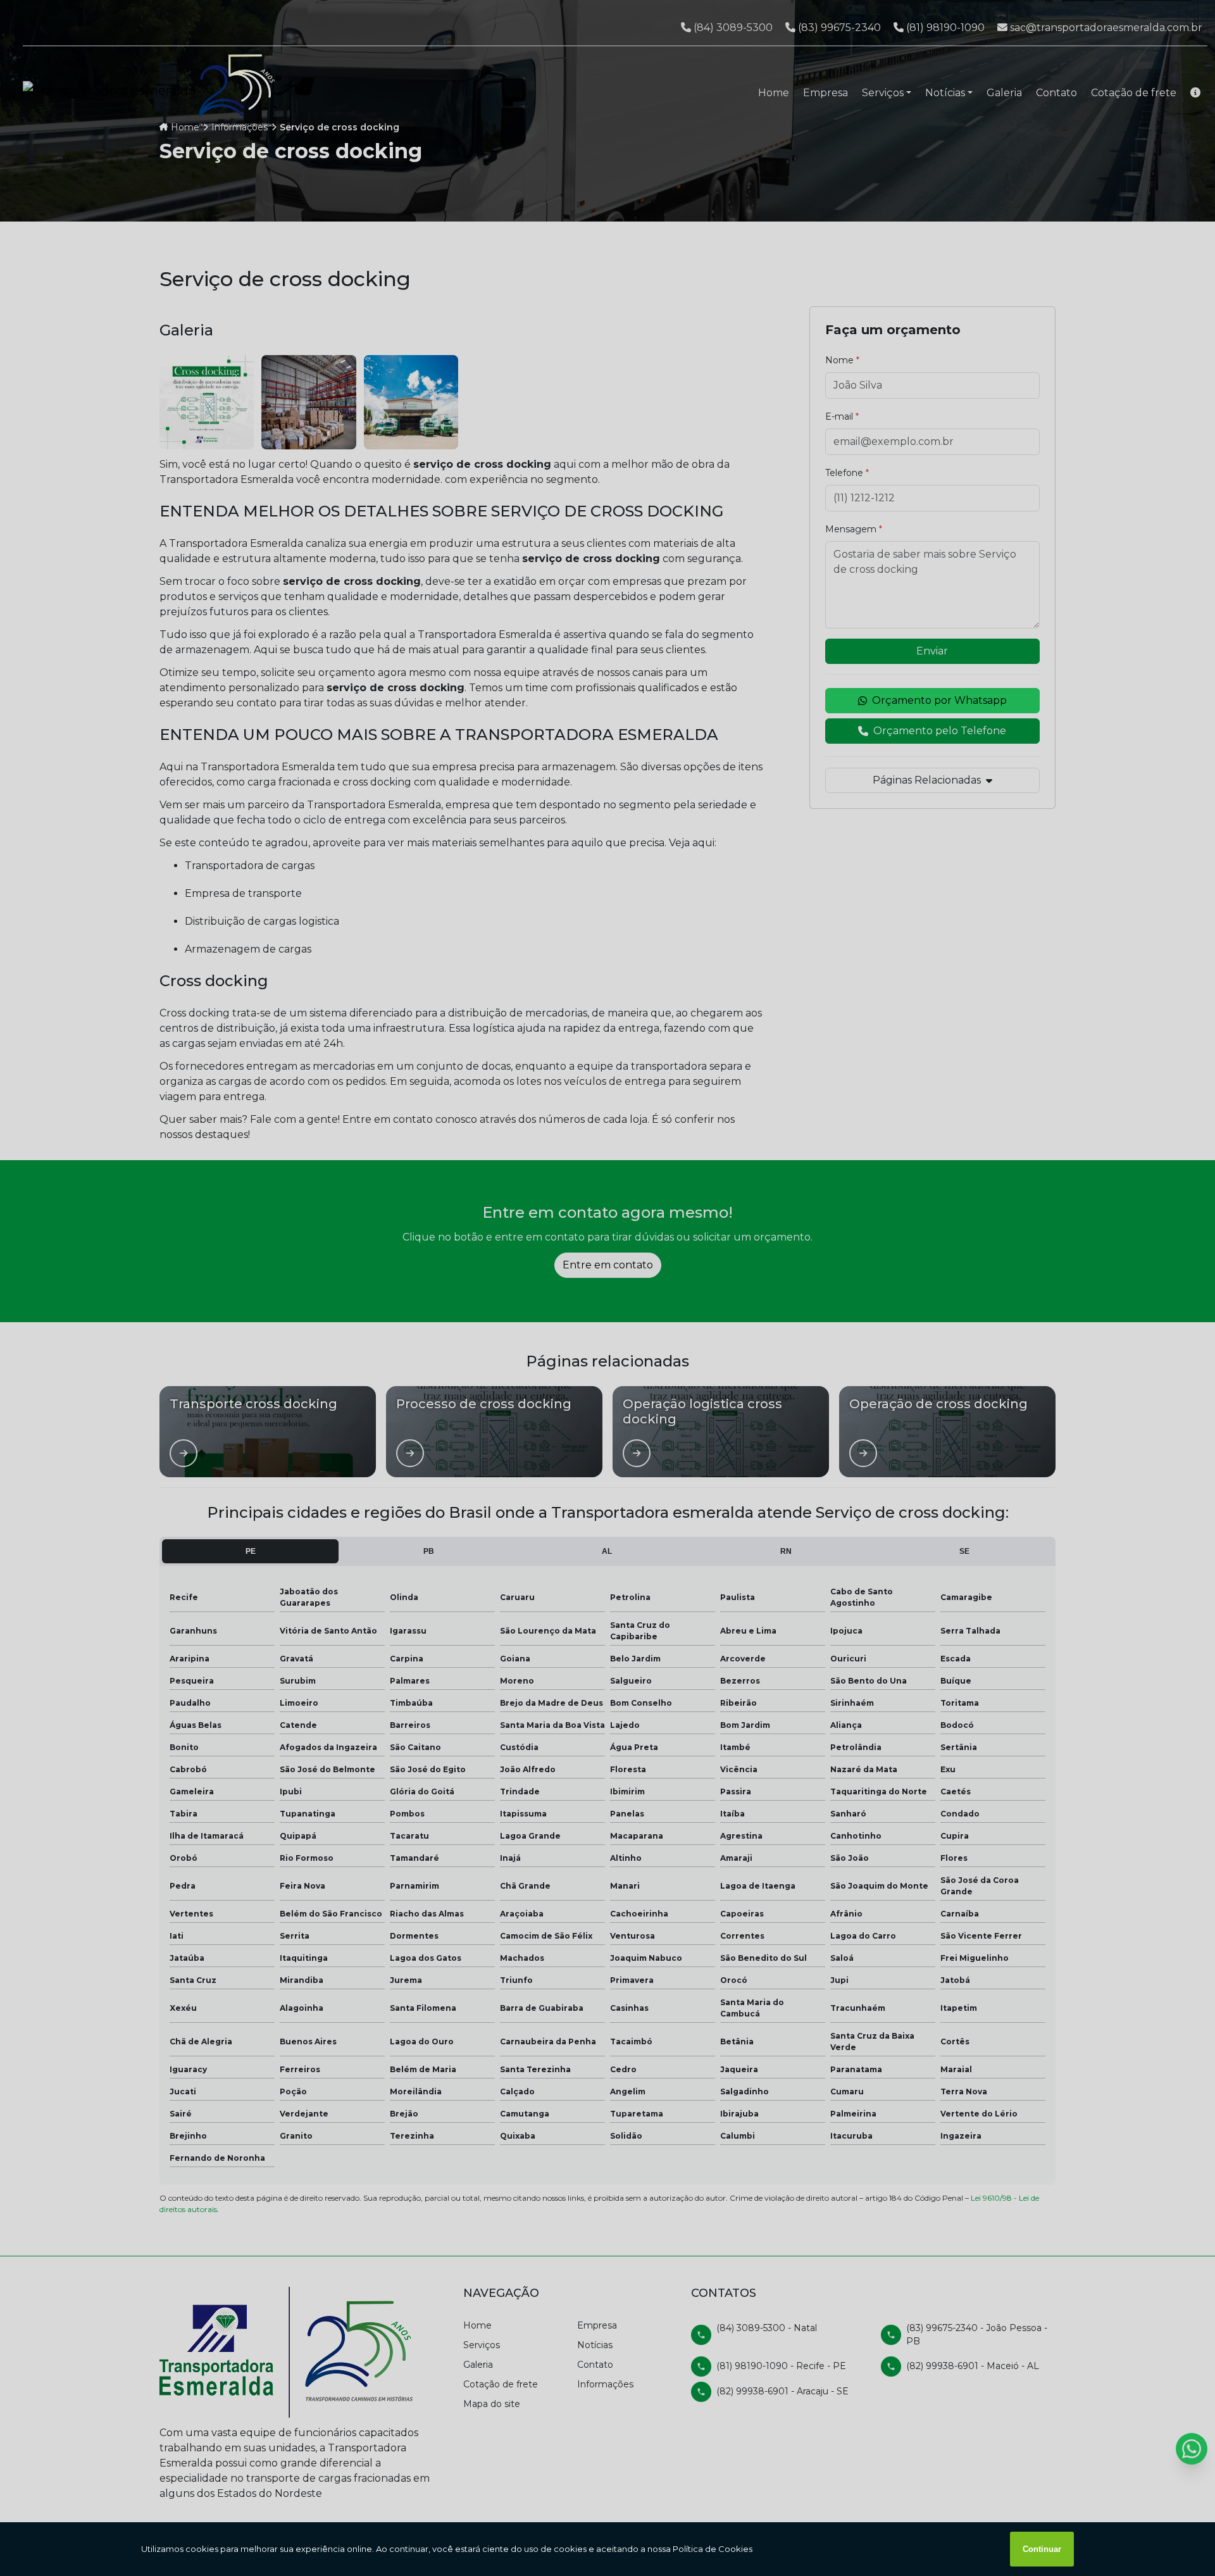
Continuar (1042, 2549)
